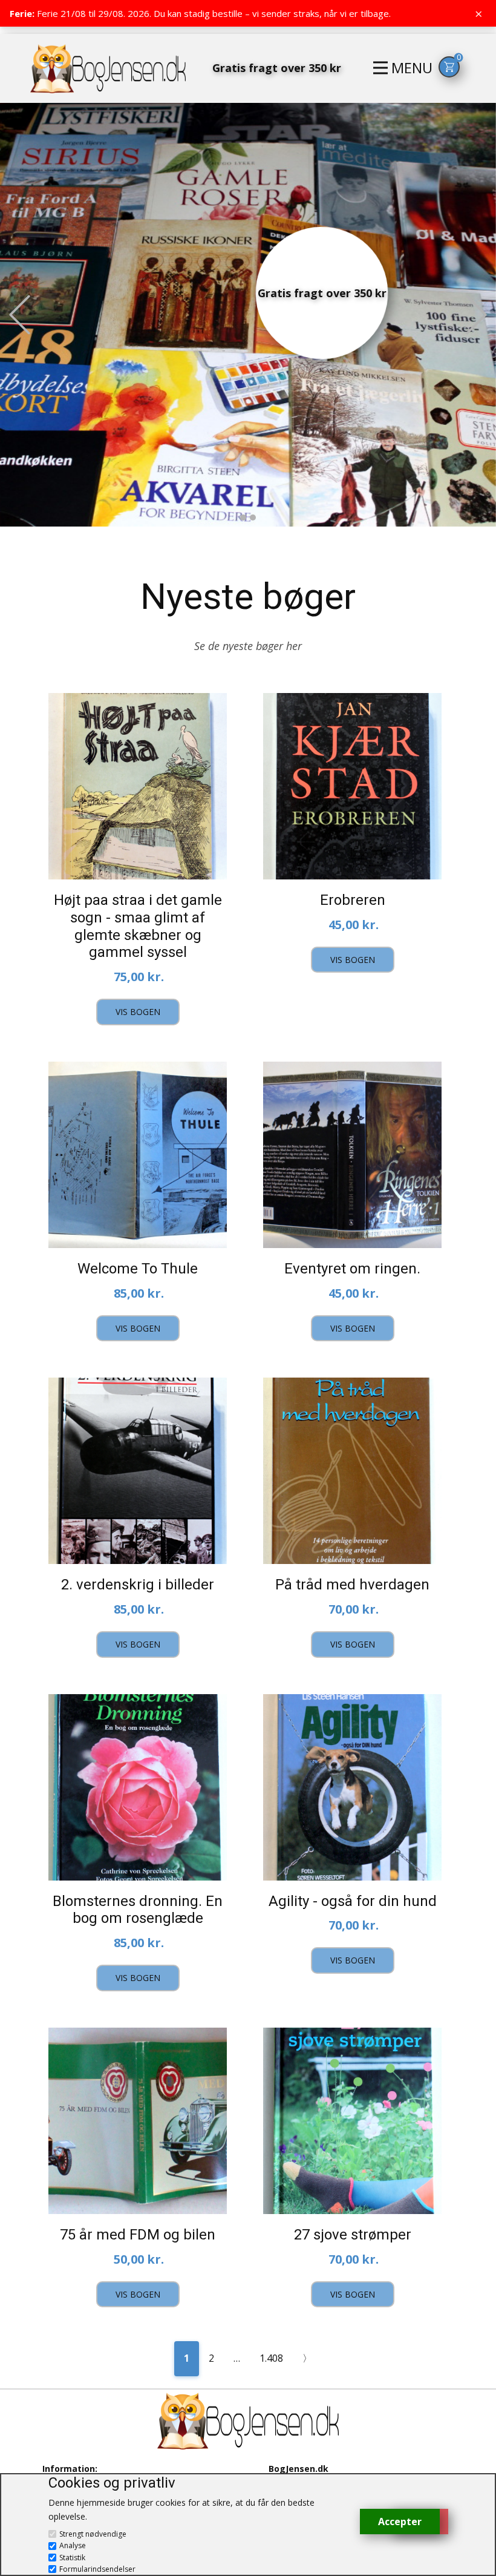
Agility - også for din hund (353, 1901)
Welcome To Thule (138, 1269)
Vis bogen (138, 1012)
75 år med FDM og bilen (138, 2235)
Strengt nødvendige (93, 2534)
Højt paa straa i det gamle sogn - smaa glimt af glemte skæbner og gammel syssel (138, 926)
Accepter (400, 2522)
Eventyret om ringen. (352, 1269)
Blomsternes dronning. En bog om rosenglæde (138, 1910)
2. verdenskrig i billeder (138, 1585)
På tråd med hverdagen (352, 1585)
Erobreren (353, 900)
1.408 (271, 2358)
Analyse (73, 2545)
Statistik (72, 2558)
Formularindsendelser (97, 2569)
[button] (20, 315)
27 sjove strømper (353, 2235)
